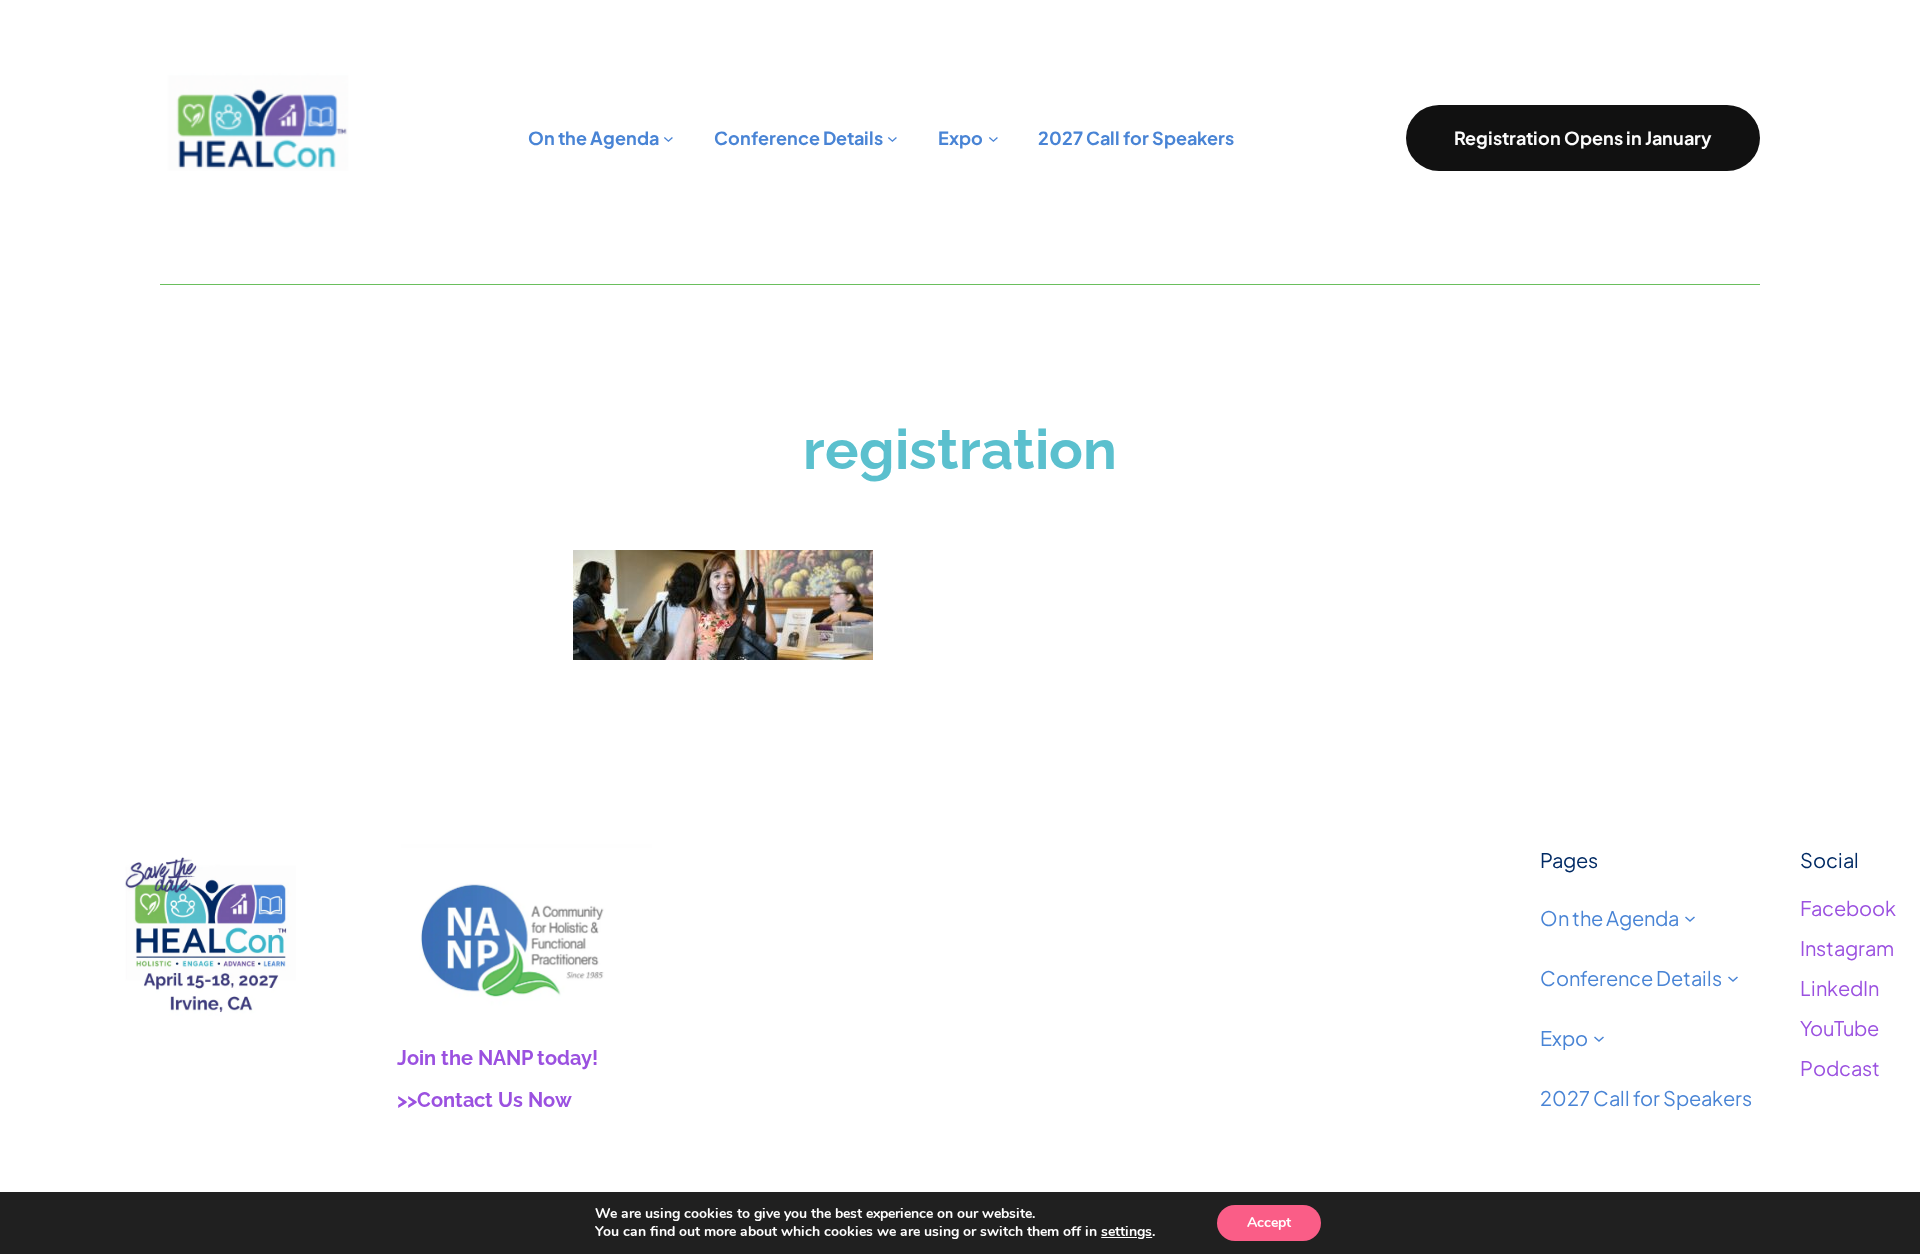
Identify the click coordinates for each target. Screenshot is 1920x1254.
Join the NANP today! (497, 1058)
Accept (1269, 1222)
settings (1126, 1232)
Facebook (1848, 907)
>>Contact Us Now (484, 1100)
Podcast (1840, 1067)
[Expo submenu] (1599, 1038)
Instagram (1847, 947)
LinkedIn (1839, 987)
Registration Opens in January (1583, 137)
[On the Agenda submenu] (1690, 918)
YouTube (1839, 1027)
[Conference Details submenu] (1733, 978)
